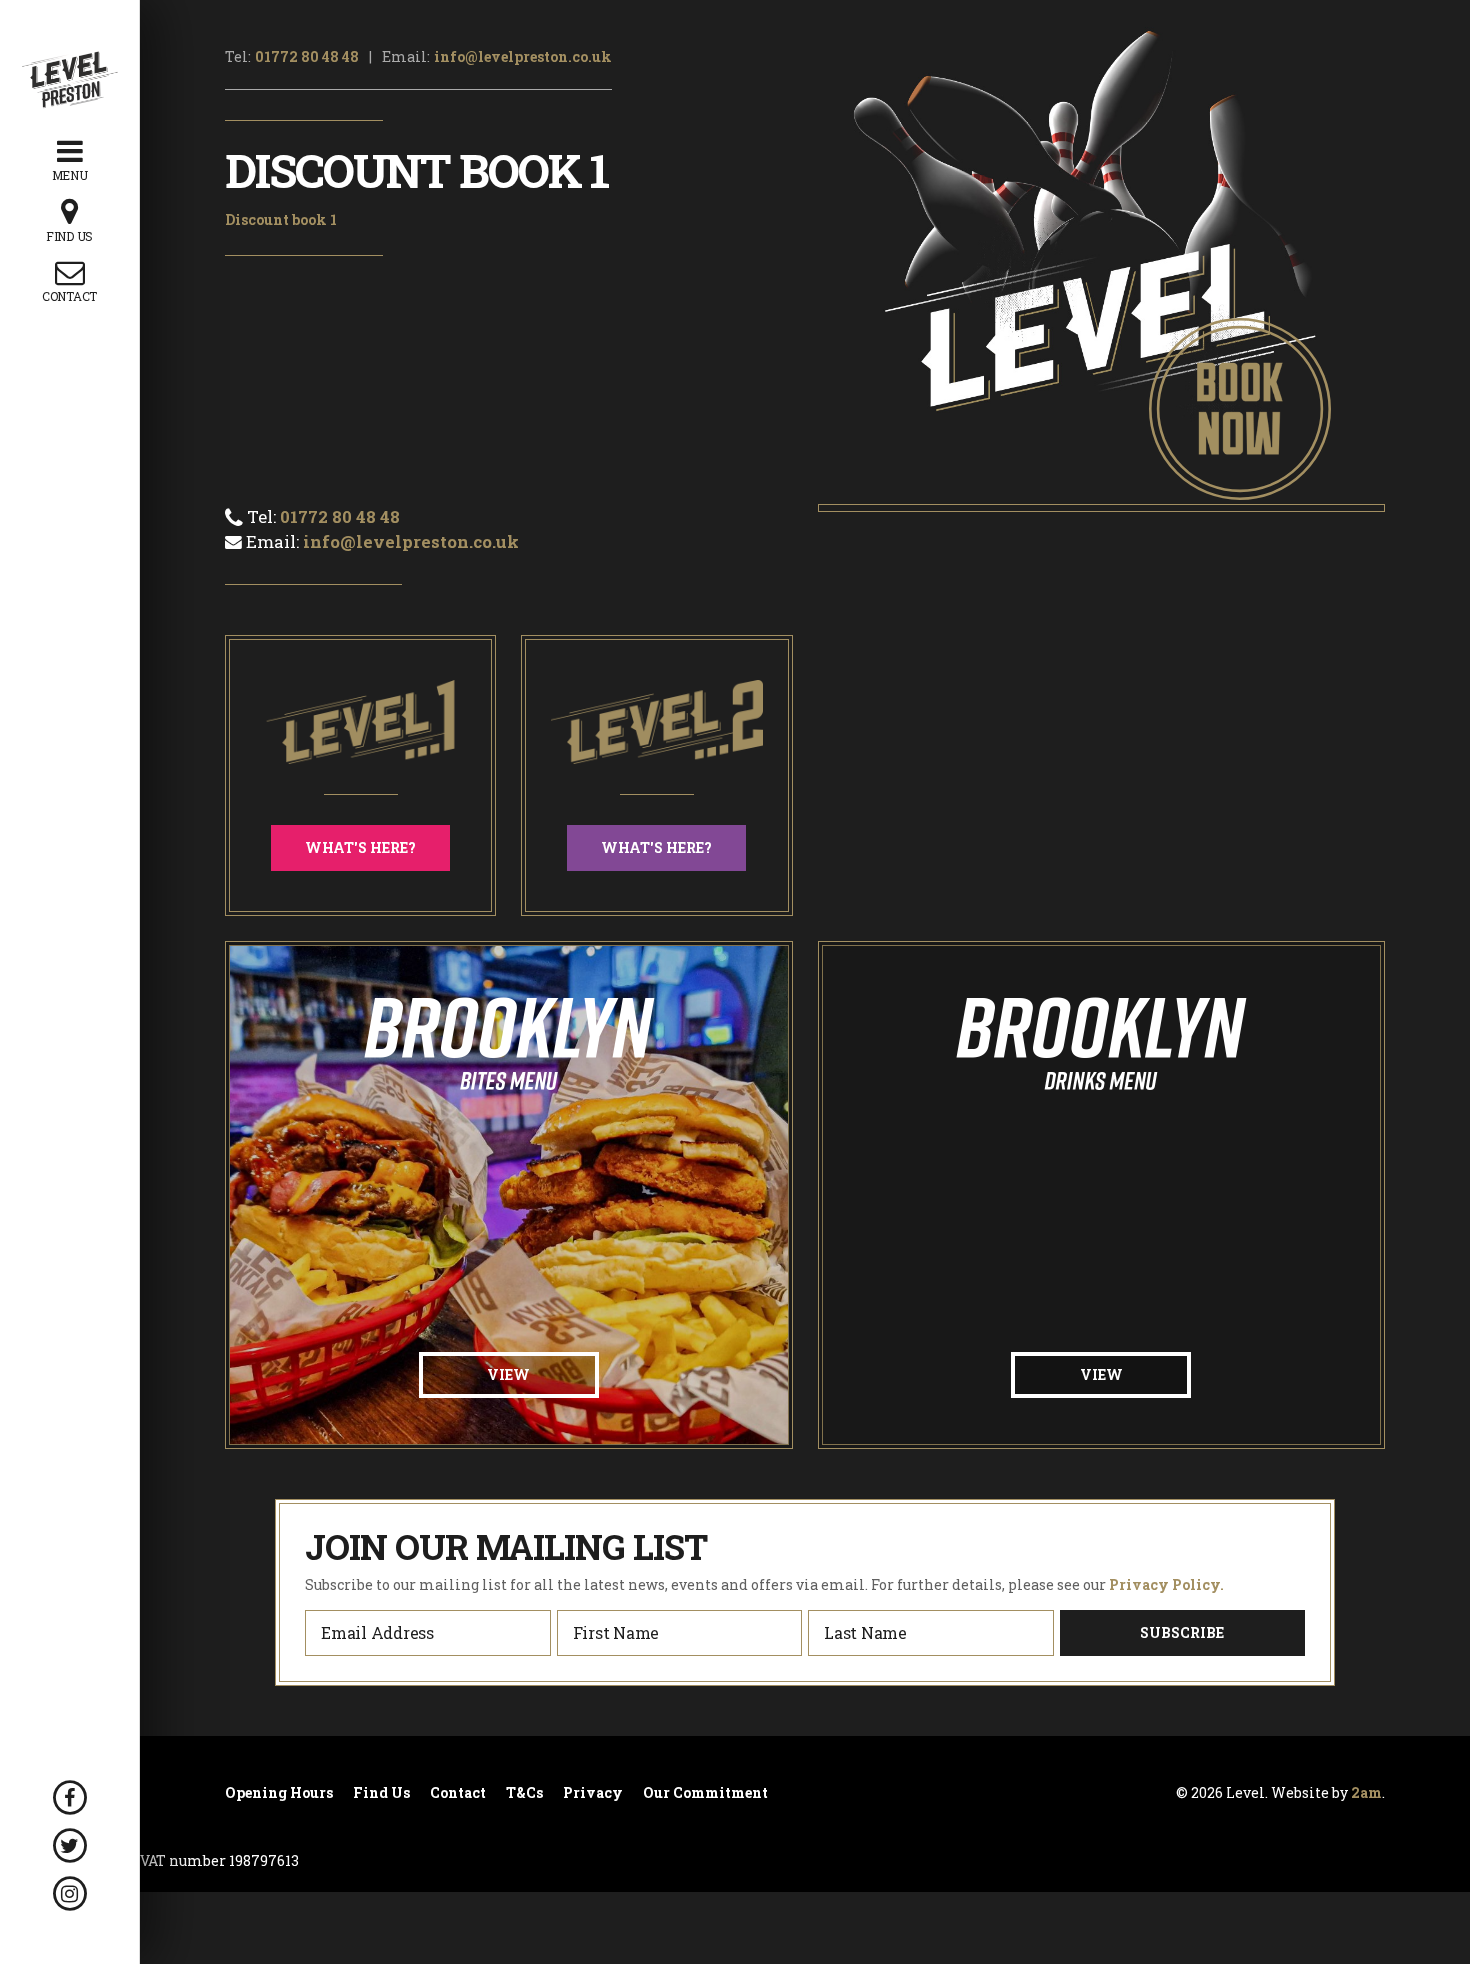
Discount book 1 (281, 219)
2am (1366, 1792)
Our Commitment (705, 1793)
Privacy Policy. (1166, 1584)
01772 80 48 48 (307, 56)
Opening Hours (279, 1793)
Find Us (381, 1793)
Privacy (593, 1793)
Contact (458, 1793)
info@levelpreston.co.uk (523, 56)
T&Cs (524, 1793)
